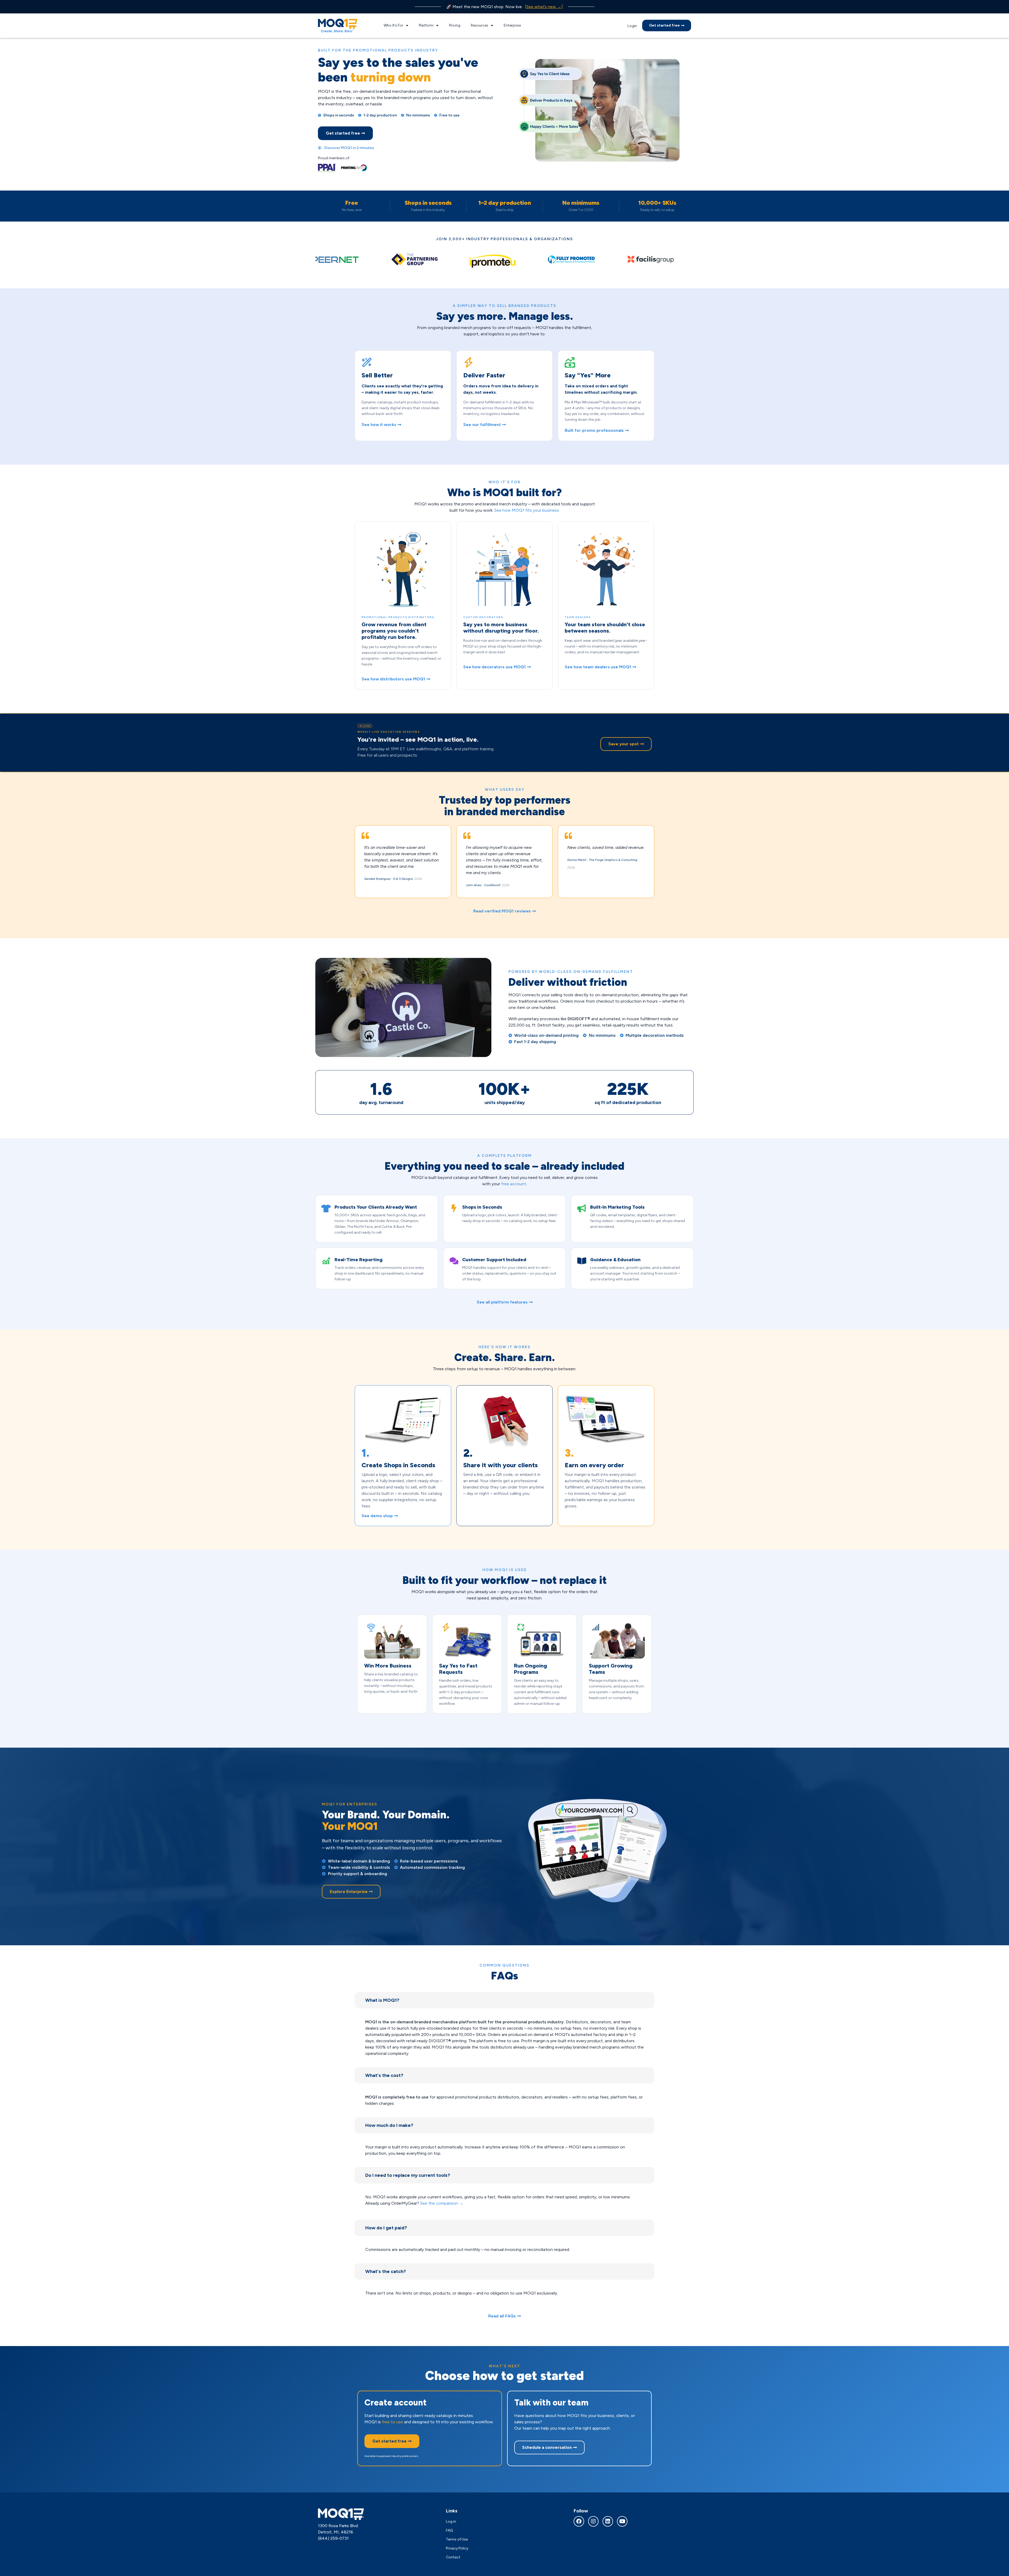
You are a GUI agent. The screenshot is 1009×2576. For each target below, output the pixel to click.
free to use (392, 2422)
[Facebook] (579, 2521)
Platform (426, 25)
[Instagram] (593, 2521)
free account (514, 1184)
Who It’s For (393, 25)
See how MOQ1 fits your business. (527, 510)
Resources (480, 25)
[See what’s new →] (544, 7)
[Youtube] (622, 2521)
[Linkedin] (608, 2521)
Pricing (455, 25)
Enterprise (512, 25)
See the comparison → (442, 2203)
